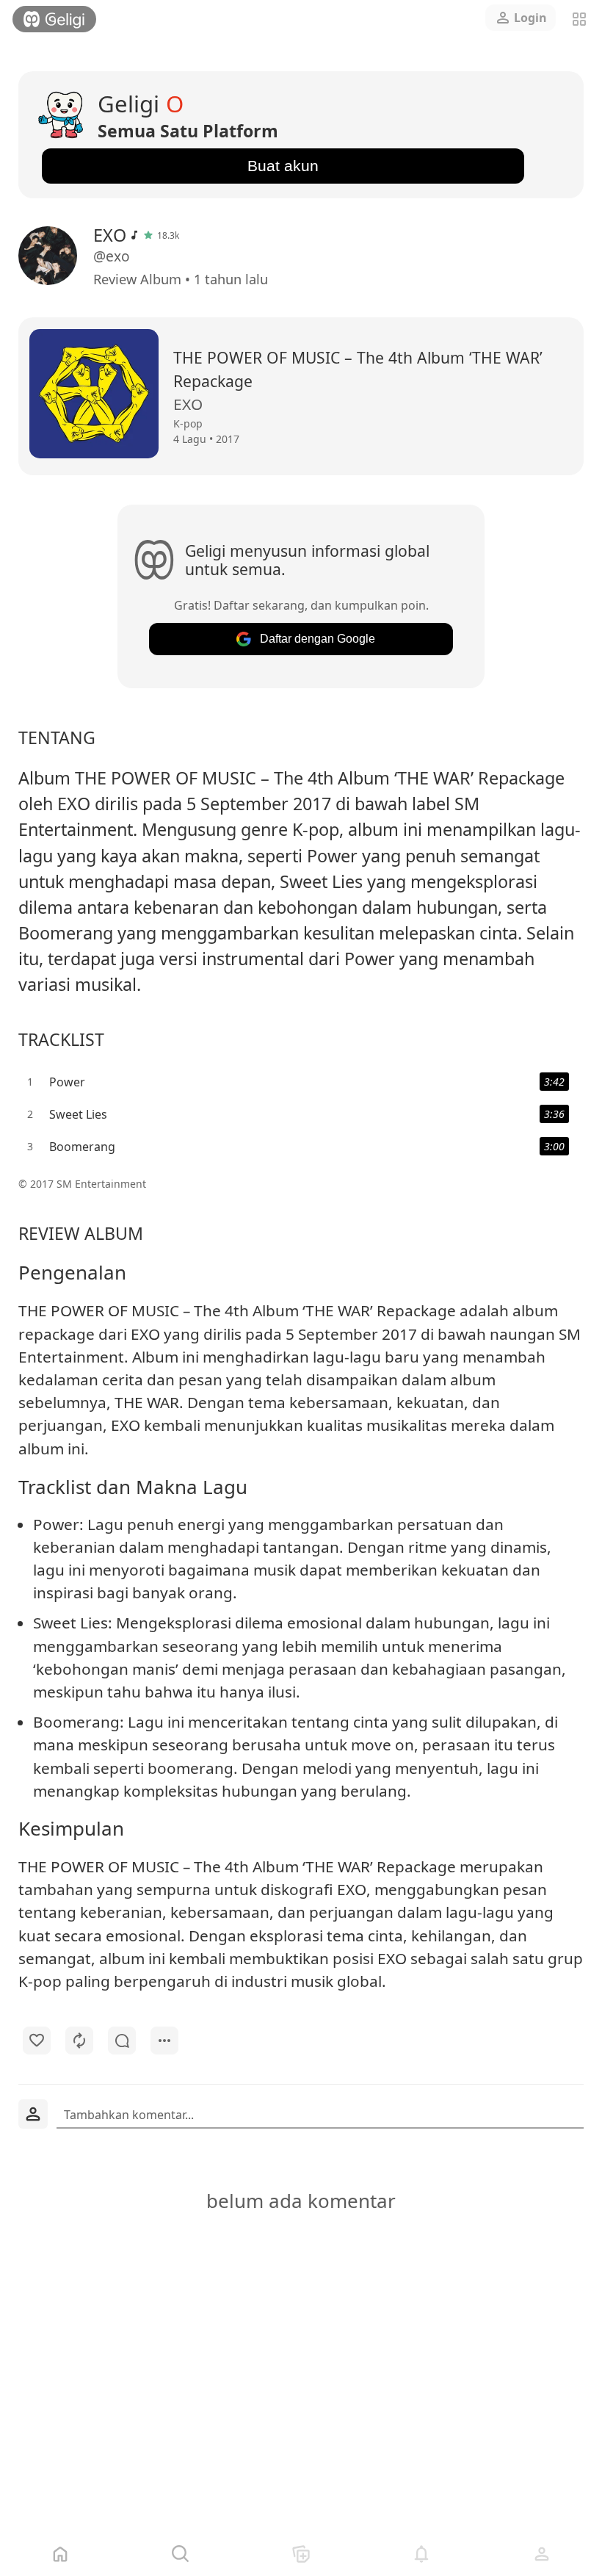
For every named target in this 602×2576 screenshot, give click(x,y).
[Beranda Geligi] (54, 19)
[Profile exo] (51, 256)
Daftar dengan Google (318, 639)
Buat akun (283, 166)
